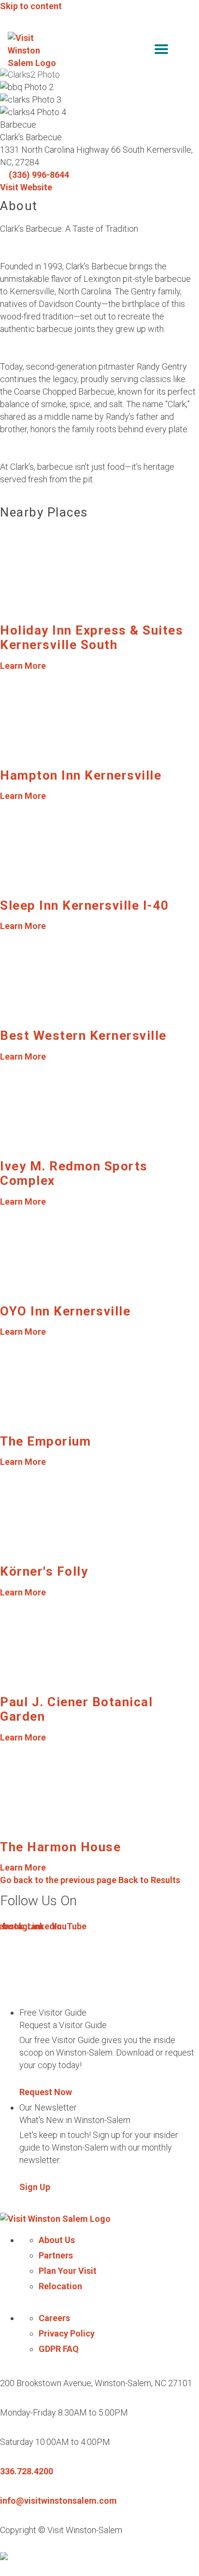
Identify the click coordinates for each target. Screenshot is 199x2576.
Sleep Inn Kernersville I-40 (85, 905)
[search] (141, 51)
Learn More (23, 666)
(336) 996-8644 (39, 175)
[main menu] (161, 51)
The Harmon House (60, 1847)
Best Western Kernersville (83, 1036)
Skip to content (31, 6)
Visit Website (26, 187)
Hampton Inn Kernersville (81, 775)
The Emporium (45, 1441)
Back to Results (90, 1880)
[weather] (185, 51)
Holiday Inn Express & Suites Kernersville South (92, 637)
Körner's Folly (44, 1571)
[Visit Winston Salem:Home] (33, 51)
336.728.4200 (27, 2471)
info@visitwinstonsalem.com (58, 2501)
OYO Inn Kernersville (65, 1311)
